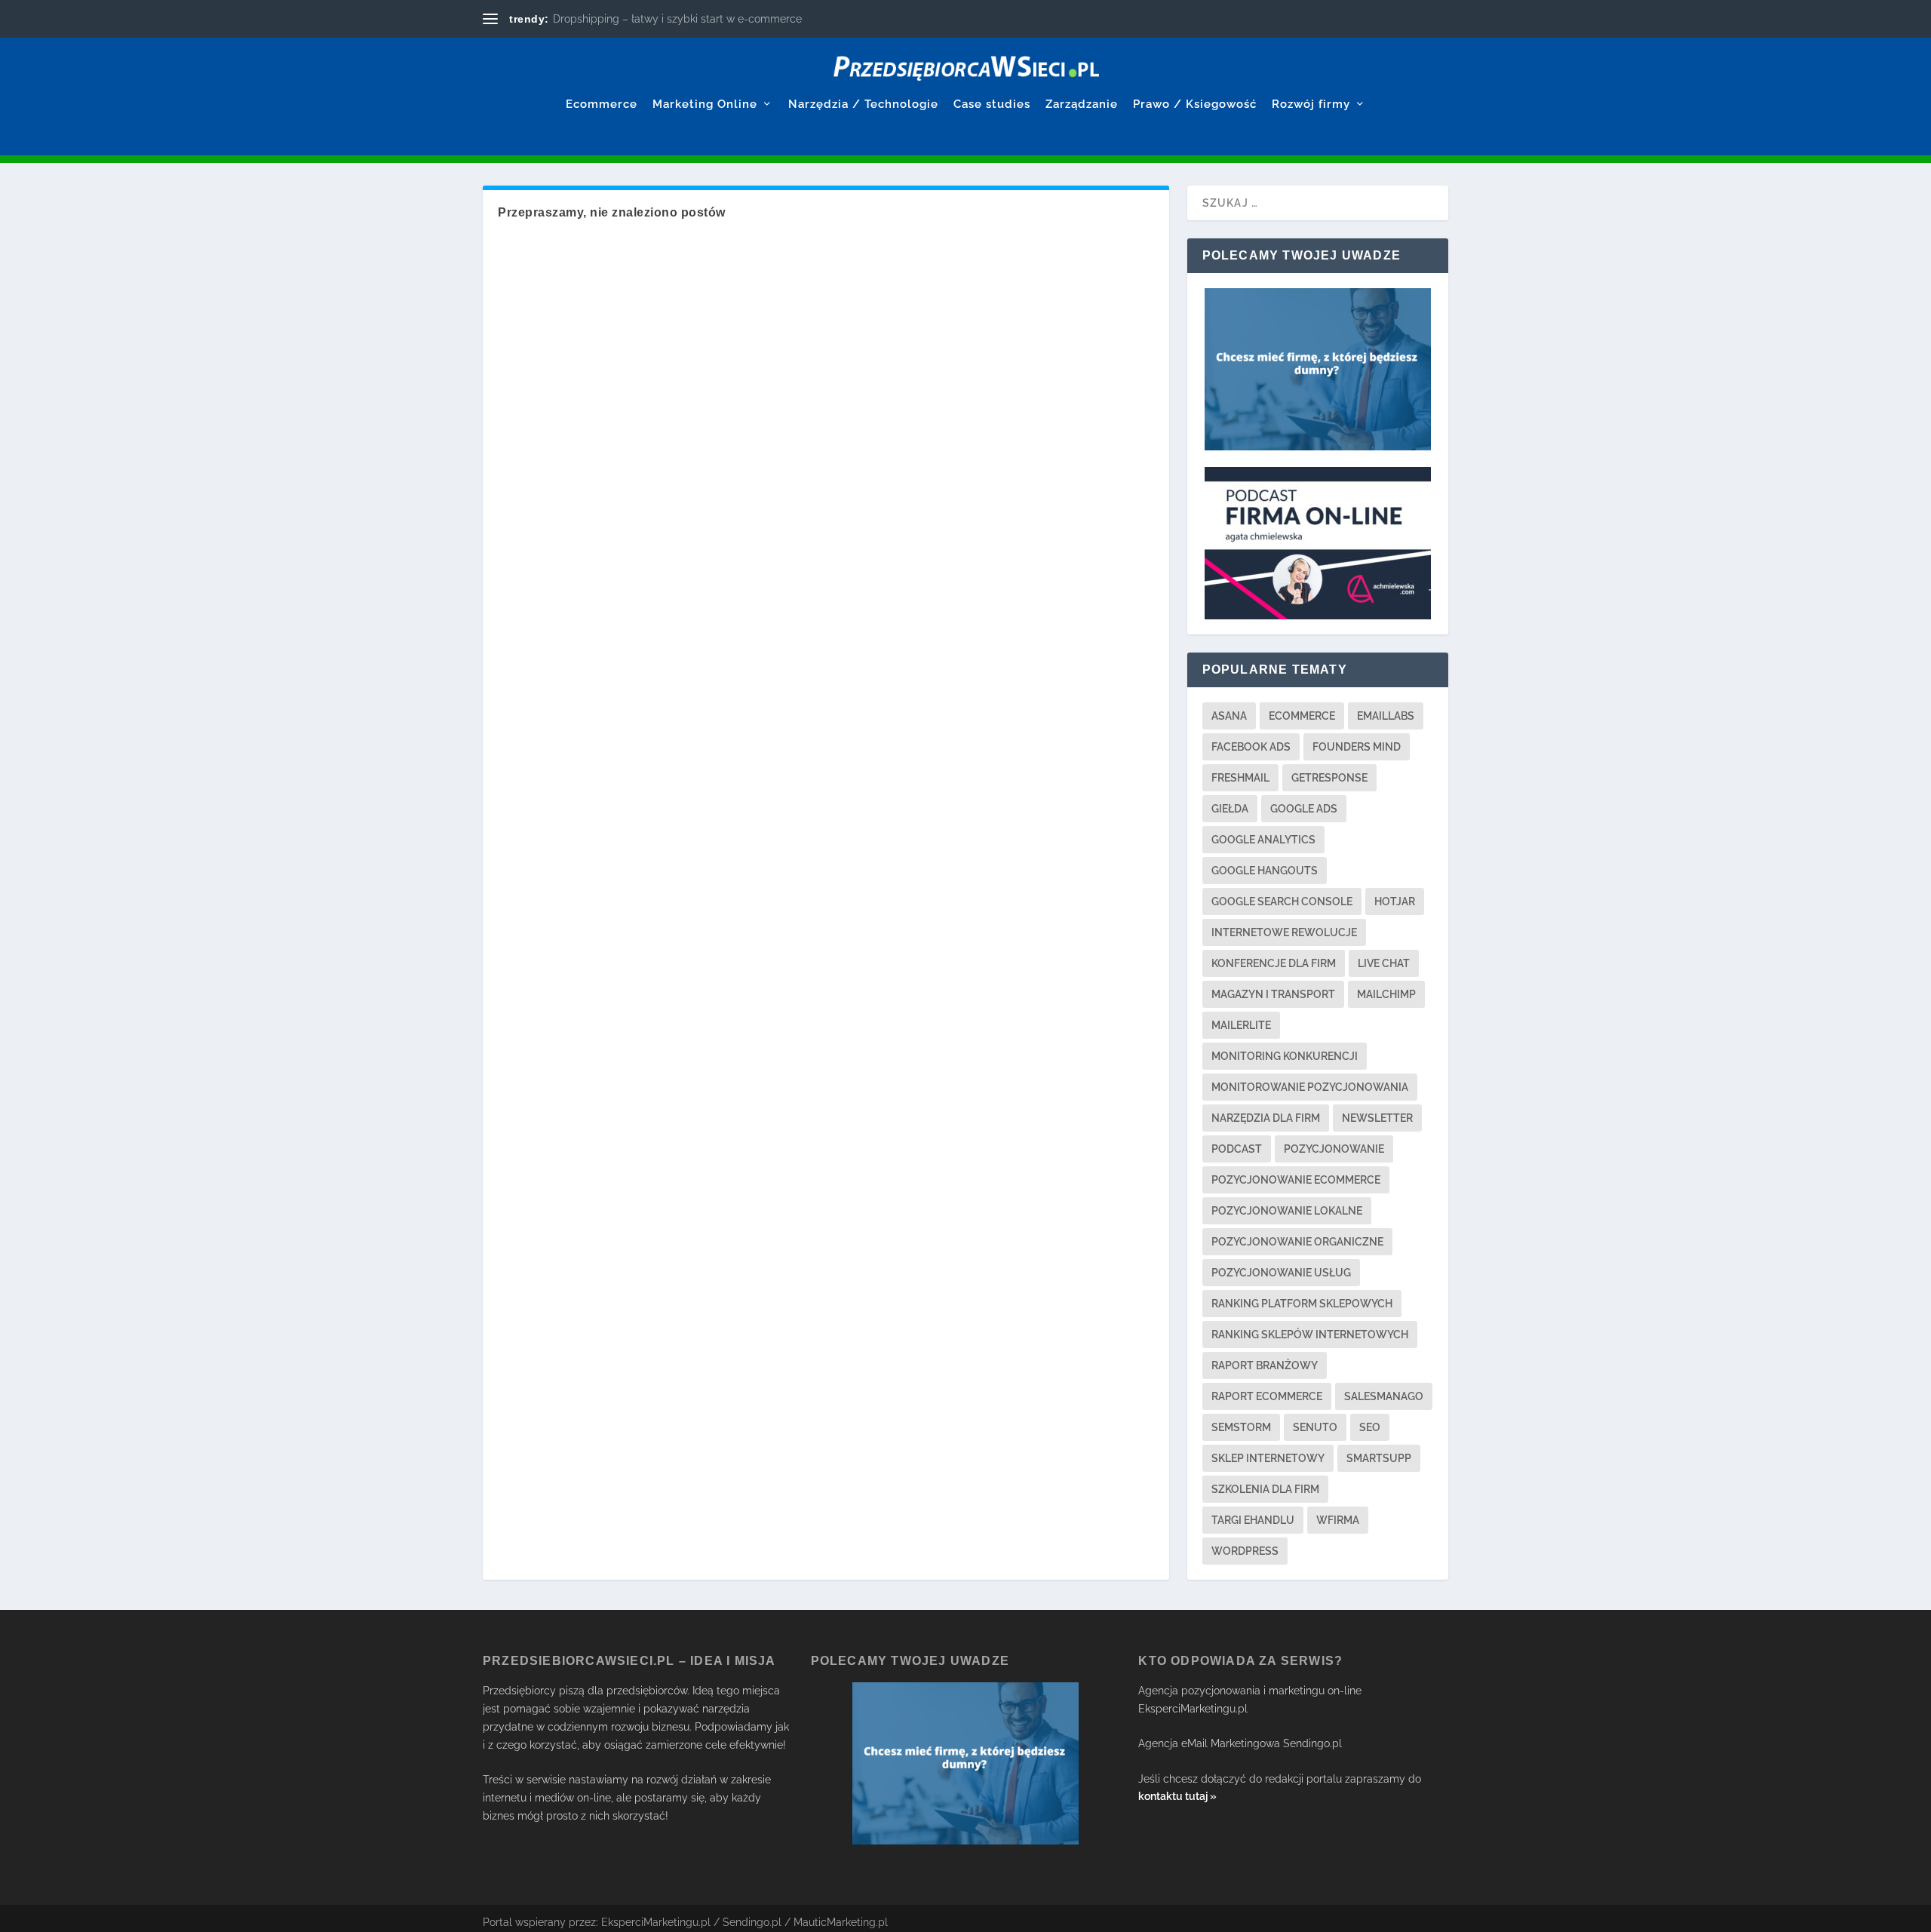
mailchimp (1386, 994)
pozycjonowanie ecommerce (1296, 1180)
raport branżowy (1265, 1365)
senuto (1315, 1427)
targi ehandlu (1253, 1520)
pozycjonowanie (1334, 1149)
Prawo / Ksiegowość (1195, 104)
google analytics (1263, 840)
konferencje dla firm (1274, 963)
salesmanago (1384, 1396)
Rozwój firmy (1311, 104)
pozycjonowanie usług (1281, 1273)
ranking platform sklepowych (1302, 1304)
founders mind (1357, 747)
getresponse (1329, 778)
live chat (1384, 963)
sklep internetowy (1268, 1458)
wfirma (1338, 1520)
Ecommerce (602, 104)
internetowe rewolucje (1284, 932)
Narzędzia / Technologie (863, 104)
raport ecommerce (1267, 1396)
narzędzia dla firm (1266, 1118)
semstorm (1241, 1427)
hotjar (1395, 901)
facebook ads (1251, 747)
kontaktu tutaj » (1177, 1796)
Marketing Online (705, 104)
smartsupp (1379, 1458)
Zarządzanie (1082, 104)
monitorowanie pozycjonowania (1310, 1087)
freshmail (1240, 778)
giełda (1230, 809)
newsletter (1377, 1118)
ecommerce (1302, 716)
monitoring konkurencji (1285, 1056)
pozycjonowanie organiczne (1297, 1242)
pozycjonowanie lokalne (1287, 1211)
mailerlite (1241, 1025)
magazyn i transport (1273, 994)
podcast (1237, 1149)
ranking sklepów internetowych (1310, 1335)
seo (1370, 1427)
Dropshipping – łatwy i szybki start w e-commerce (677, 19)
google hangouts (1265, 871)
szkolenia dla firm (1265, 1489)
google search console (1282, 901)
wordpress (1245, 1551)
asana (1229, 716)
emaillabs (1386, 716)
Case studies (992, 104)
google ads (1304, 809)
